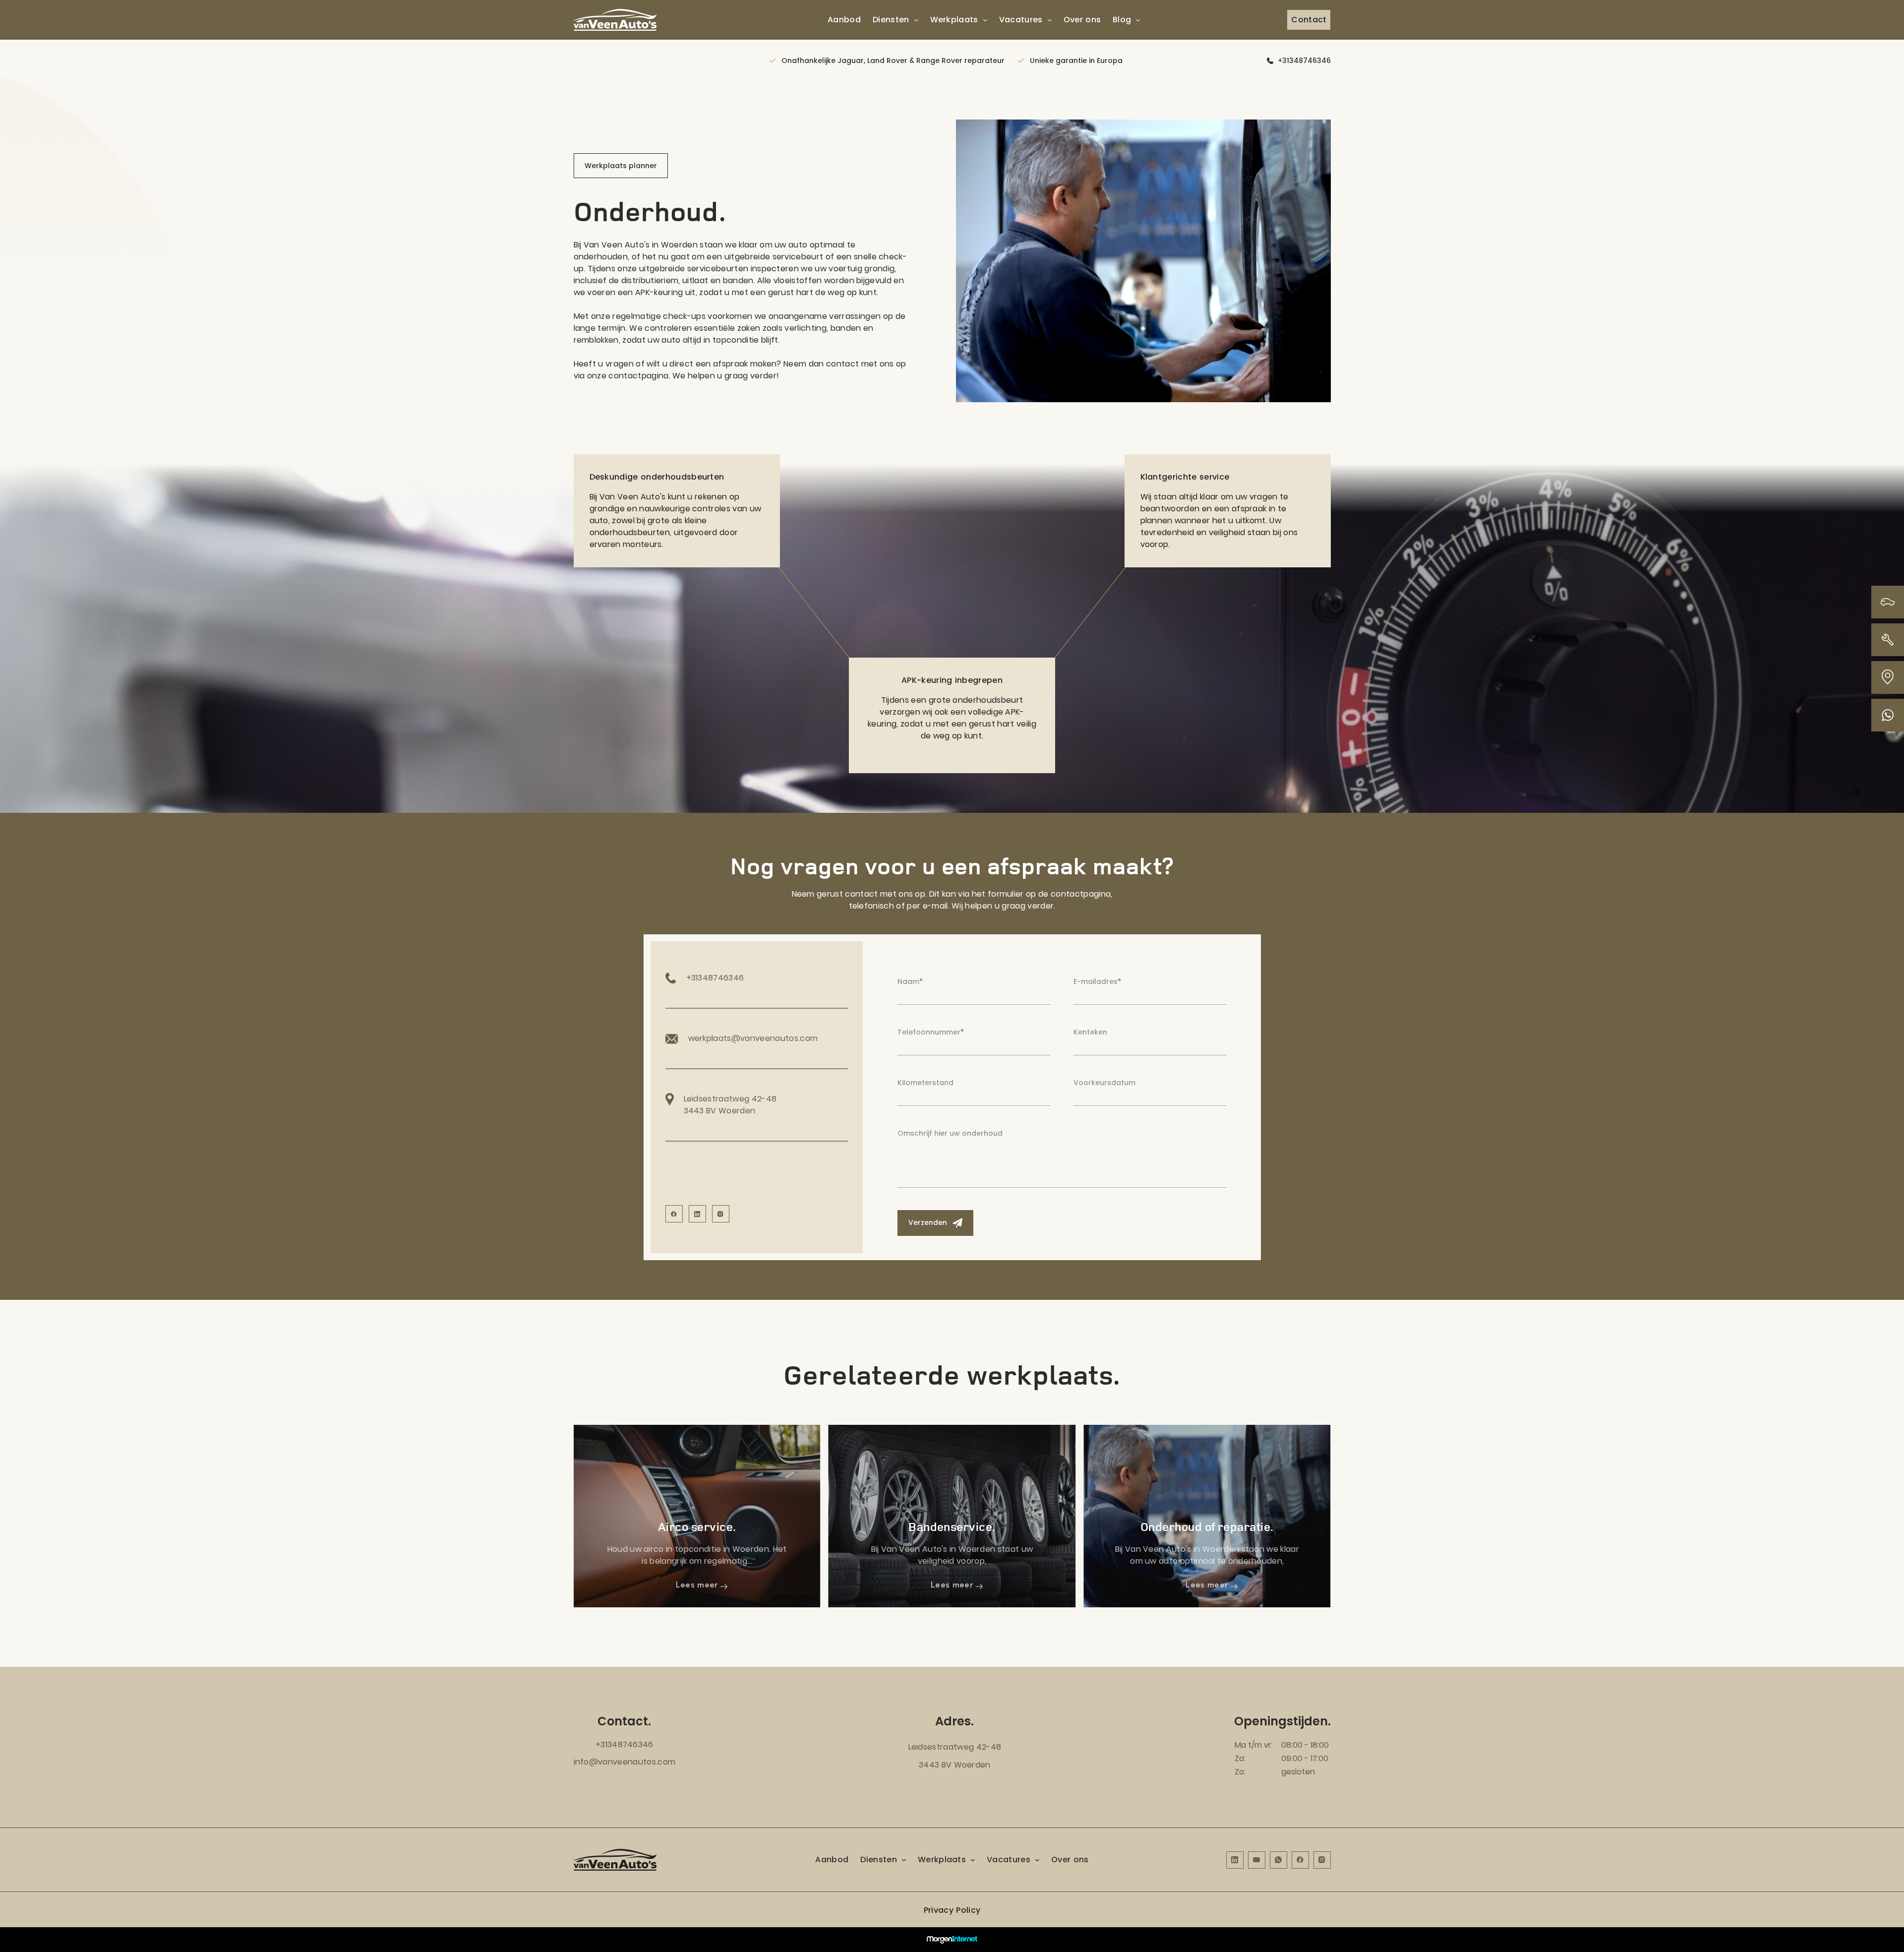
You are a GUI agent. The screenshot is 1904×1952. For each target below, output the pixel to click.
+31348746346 (1304, 61)
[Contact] (1888, 677)
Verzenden (929, 1222)
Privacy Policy (952, 1910)
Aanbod (844, 20)
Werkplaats (954, 20)
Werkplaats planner (621, 166)
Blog (1122, 20)
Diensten (891, 20)
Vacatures (1021, 20)
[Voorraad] (1888, 602)
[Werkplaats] (1888, 640)
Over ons (1082, 20)
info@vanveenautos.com (625, 1762)
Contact (1309, 20)
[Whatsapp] (1888, 715)
